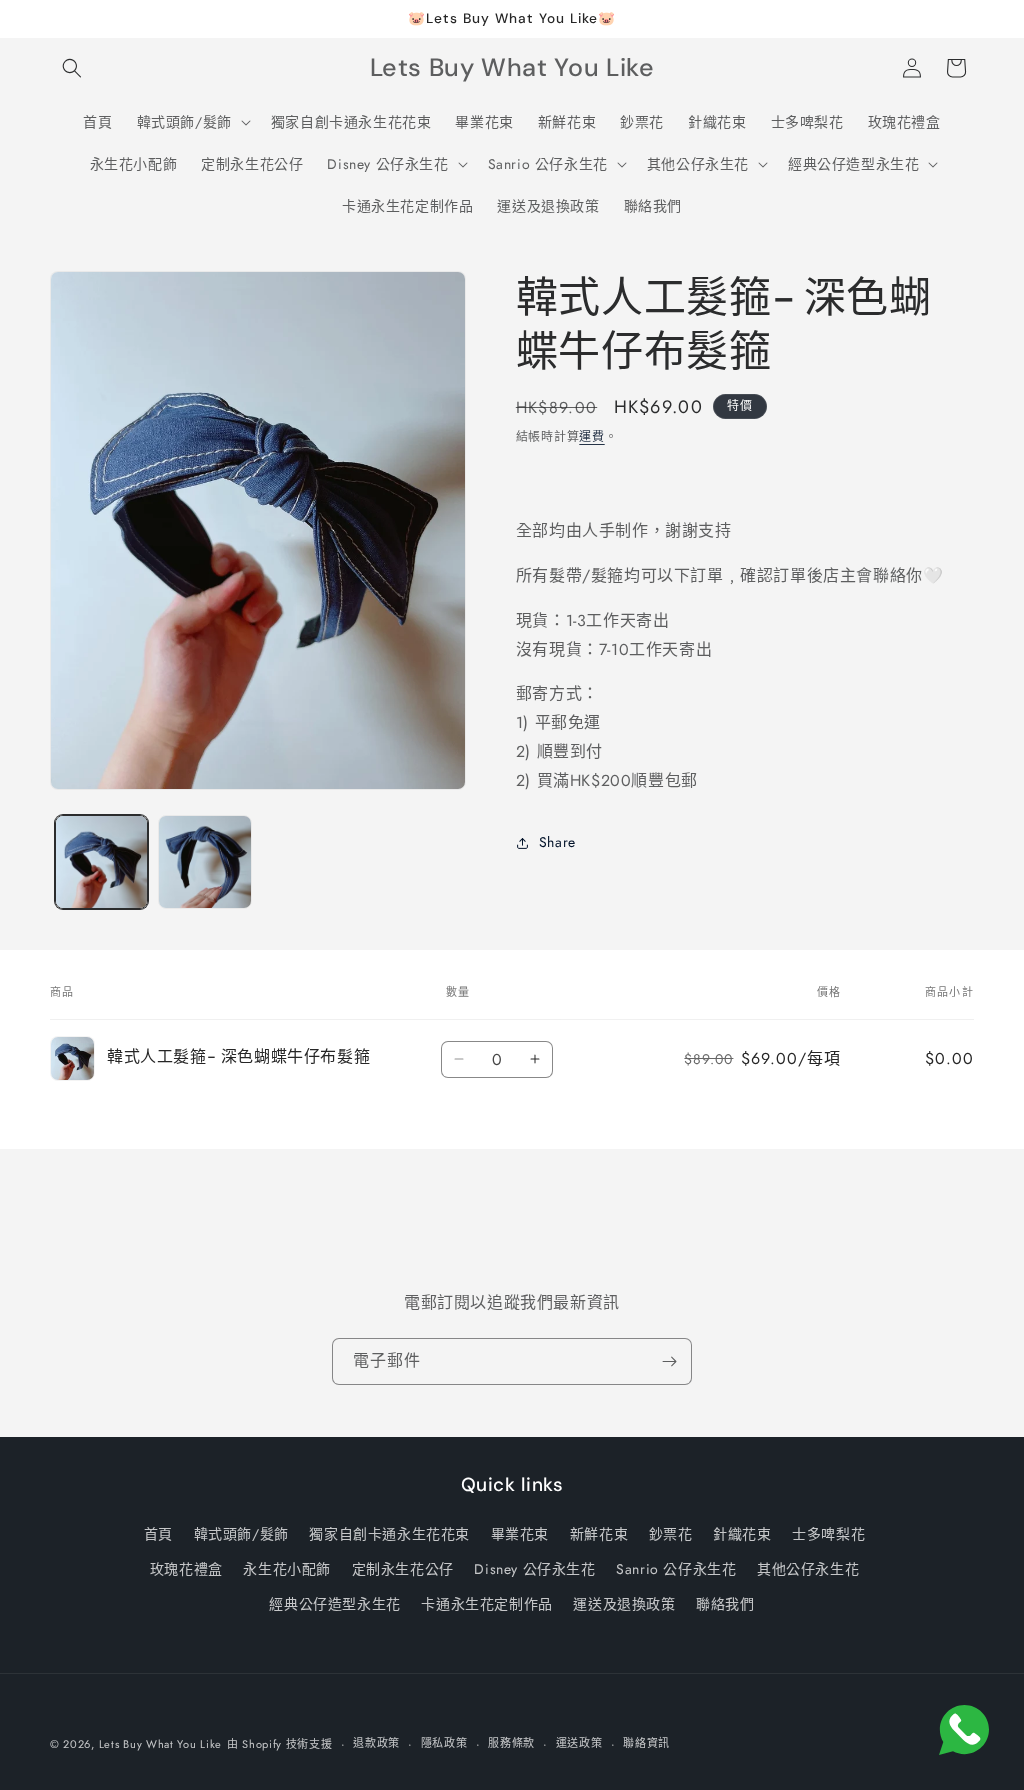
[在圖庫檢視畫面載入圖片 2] (204, 861)
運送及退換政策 (624, 1604)
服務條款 (511, 1743)
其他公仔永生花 (808, 1569)
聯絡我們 (725, 1604)
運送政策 (579, 1743)
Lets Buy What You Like (160, 1744)
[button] (72, 68)
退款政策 (376, 1743)
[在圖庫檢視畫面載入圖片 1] (101, 861)
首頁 (158, 1534)
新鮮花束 (599, 1534)
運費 (591, 437)
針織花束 (742, 1534)
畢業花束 (520, 1534)
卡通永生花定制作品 (486, 1604)
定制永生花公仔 (403, 1569)
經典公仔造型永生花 (334, 1604)
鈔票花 (671, 1534)
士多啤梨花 (828, 1534)
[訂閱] (669, 1361)
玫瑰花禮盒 (186, 1569)
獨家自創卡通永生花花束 (389, 1534)
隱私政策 (444, 1743)
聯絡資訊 (646, 1743)
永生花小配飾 (287, 1569)
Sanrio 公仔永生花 (676, 1569)
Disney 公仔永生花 (534, 1569)
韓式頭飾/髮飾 (241, 1534)
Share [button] (557, 842)
